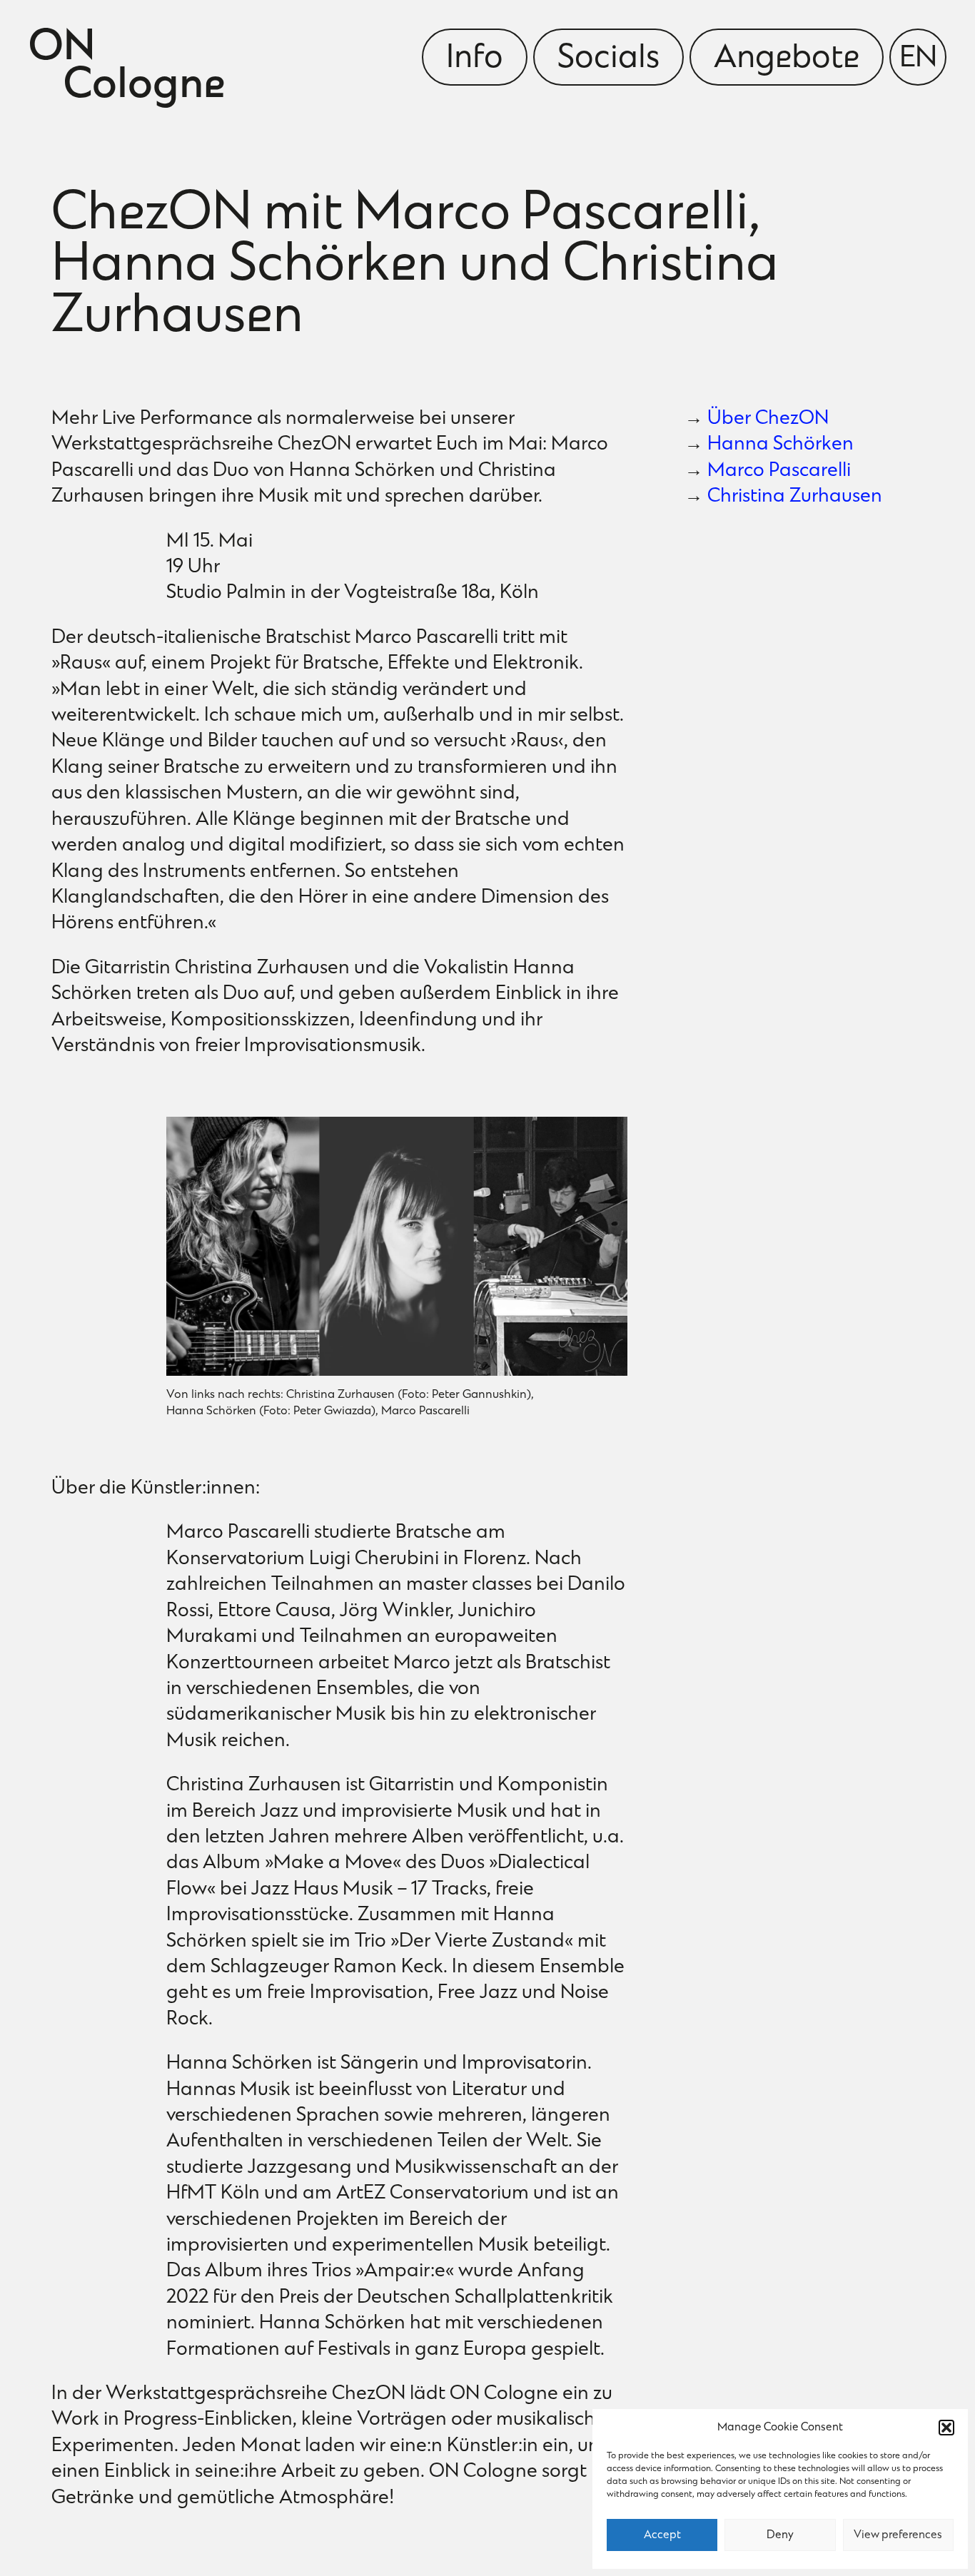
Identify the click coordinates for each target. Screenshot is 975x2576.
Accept (662, 2535)
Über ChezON (768, 419)
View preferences (898, 2535)
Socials (608, 59)
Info (475, 59)
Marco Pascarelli (779, 471)
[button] (946, 2428)
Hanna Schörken (780, 445)
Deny (780, 2535)
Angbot (787, 59)
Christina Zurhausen (795, 497)
